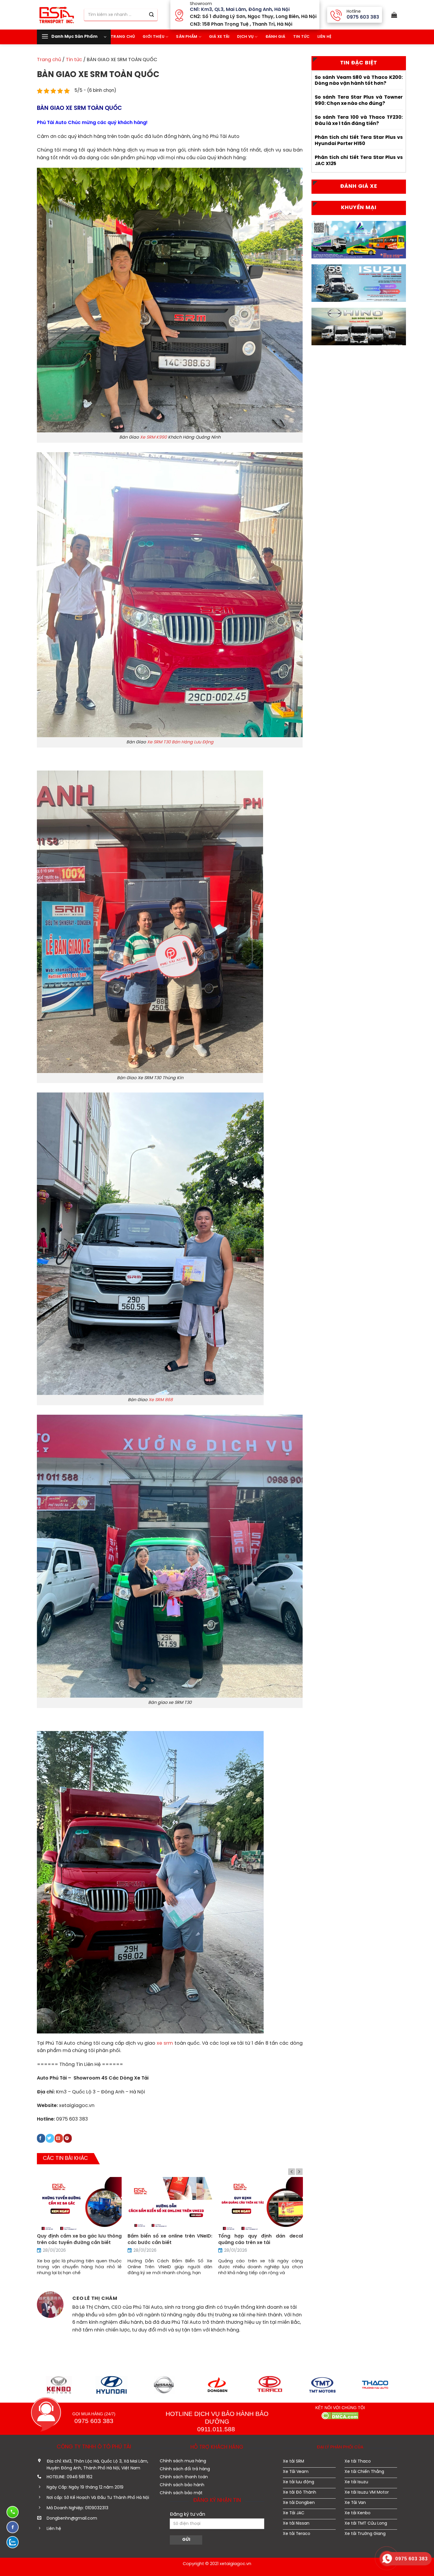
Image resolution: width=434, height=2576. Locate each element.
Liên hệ (324, 37)
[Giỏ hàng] (393, 15)
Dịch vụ (245, 37)
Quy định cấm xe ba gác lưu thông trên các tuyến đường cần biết (79, 2239)
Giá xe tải (219, 37)
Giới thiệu (154, 37)
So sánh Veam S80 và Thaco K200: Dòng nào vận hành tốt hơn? (359, 81)
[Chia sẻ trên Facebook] (41, 2138)
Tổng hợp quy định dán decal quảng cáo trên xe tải (261, 2239)
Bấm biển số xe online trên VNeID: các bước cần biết (170, 2239)
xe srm (165, 2043)
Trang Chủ (123, 37)
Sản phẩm (187, 37)
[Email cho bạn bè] (59, 2138)
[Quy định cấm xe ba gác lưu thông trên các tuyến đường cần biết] (79, 2204)
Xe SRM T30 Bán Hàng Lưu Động (180, 742)
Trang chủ (49, 60)
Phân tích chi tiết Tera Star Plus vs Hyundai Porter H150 (359, 141)
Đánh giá (275, 37)
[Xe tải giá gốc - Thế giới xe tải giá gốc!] (56, 15)
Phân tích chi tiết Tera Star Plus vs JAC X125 (359, 161)
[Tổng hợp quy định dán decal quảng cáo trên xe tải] (261, 2204)
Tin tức (301, 37)
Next (299, 2172)
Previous (292, 2172)
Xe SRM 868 (161, 1400)
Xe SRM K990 (153, 437)
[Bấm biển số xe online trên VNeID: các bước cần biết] (170, 2204)
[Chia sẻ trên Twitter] (50, 2138)
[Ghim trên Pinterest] (68, 2138)
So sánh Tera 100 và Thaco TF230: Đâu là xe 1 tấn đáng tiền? (359, 121)
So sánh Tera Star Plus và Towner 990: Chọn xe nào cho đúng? (359, 100)
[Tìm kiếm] (151, 15)
